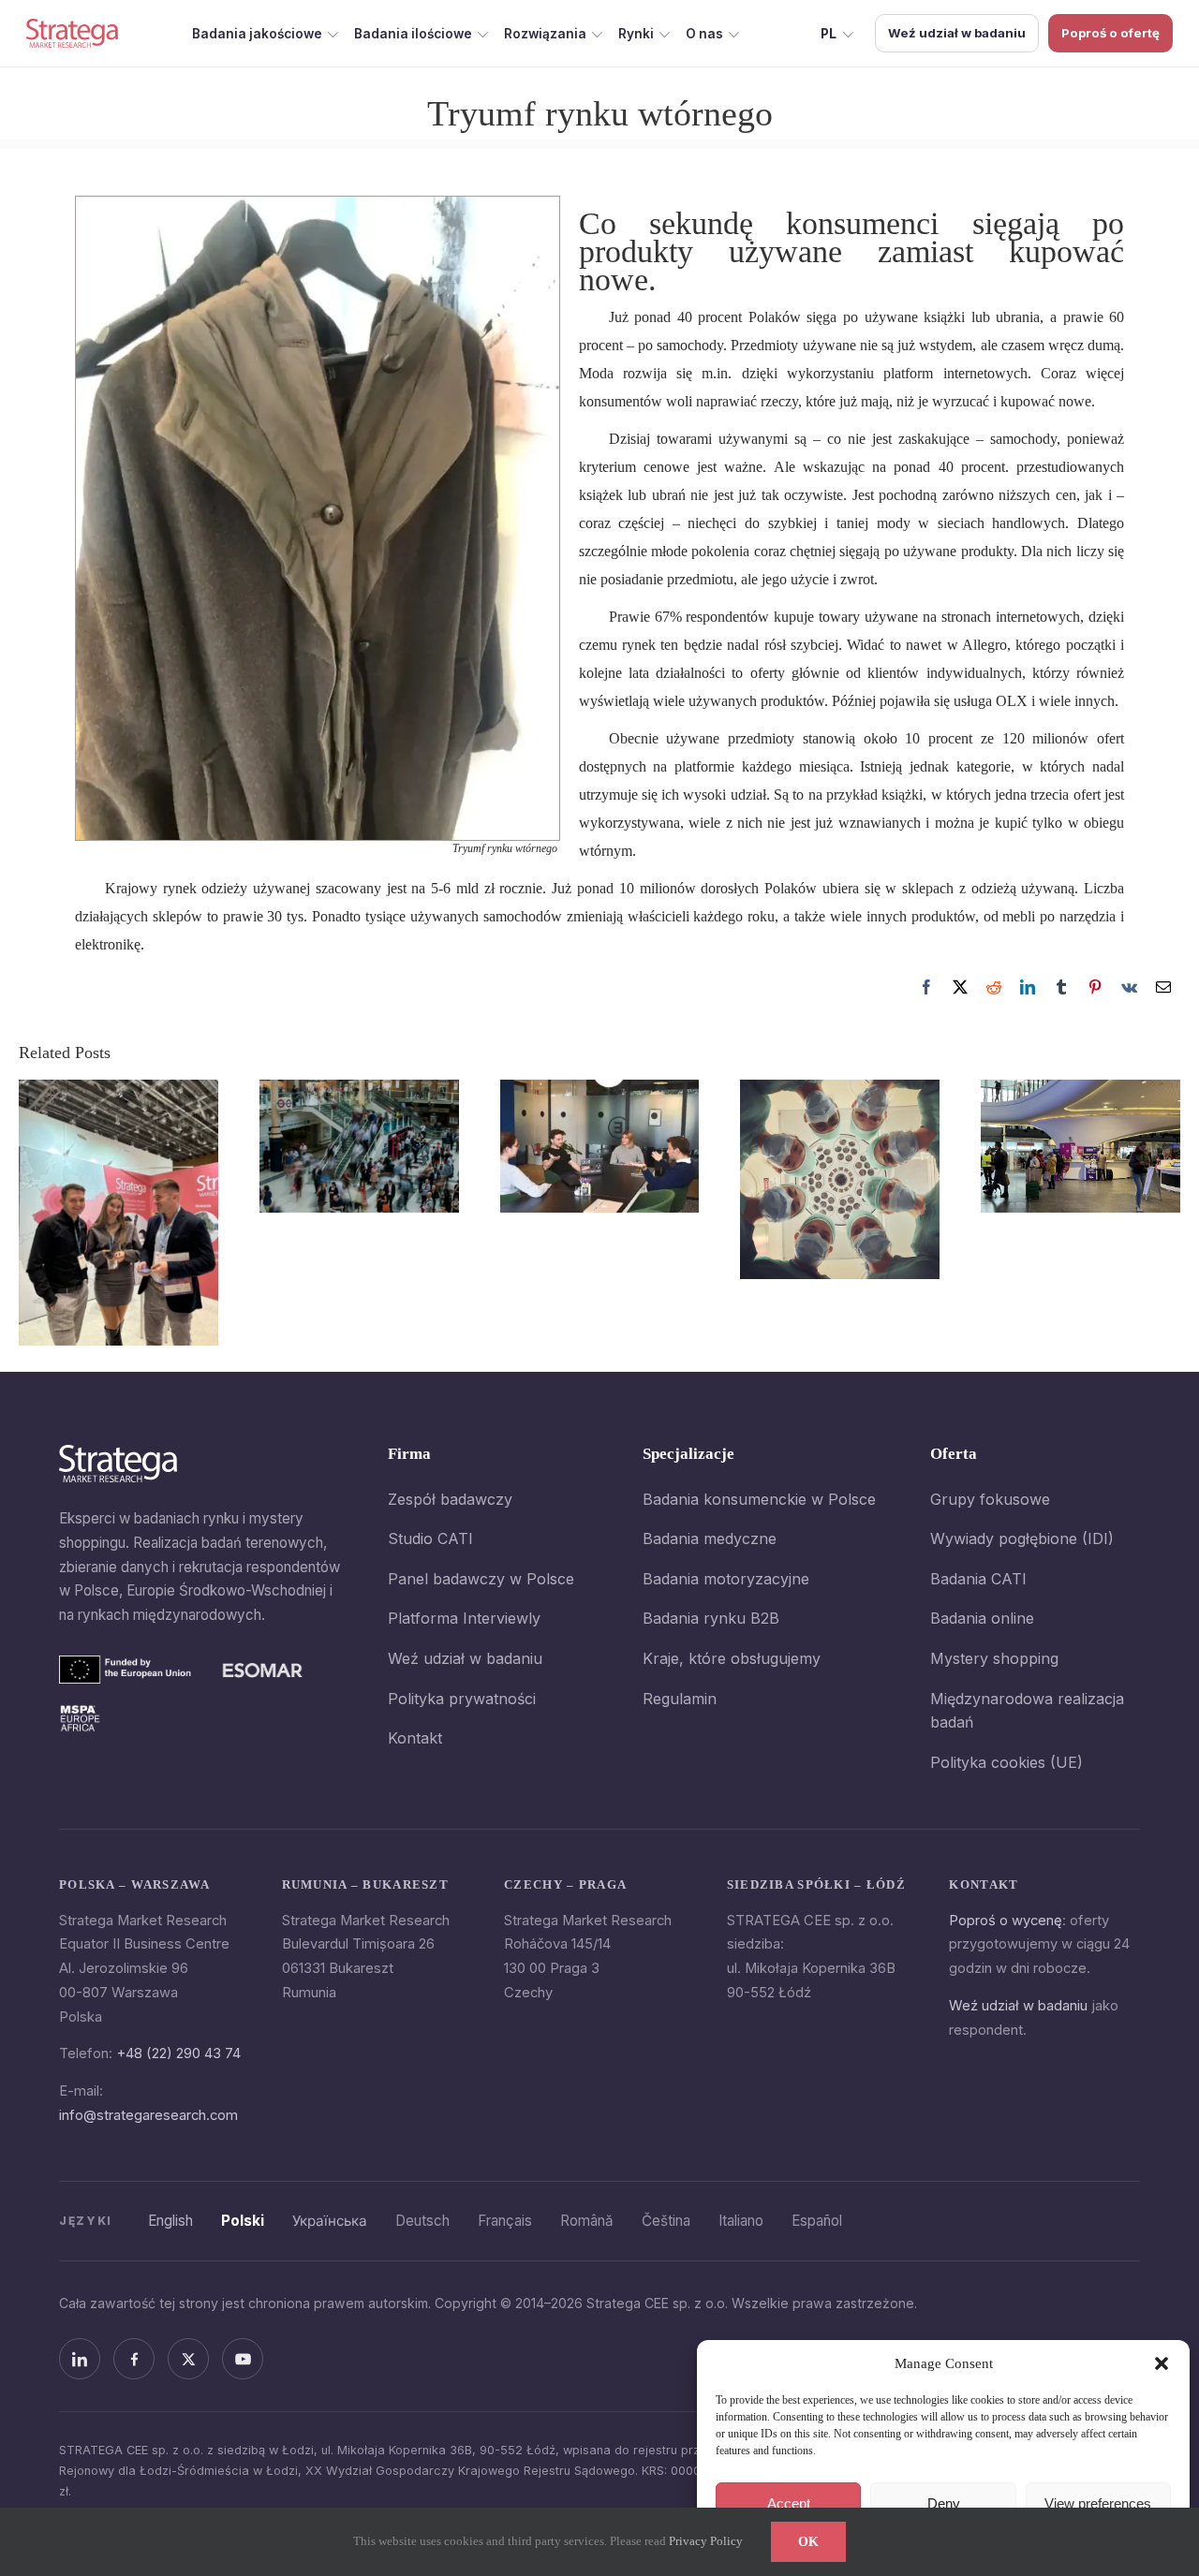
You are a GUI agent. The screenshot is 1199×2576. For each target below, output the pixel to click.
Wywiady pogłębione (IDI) (1022, 1538)
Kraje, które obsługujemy (732, 1658)
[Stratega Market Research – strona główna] (72, 33)
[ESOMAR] (263, 1670)
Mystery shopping (994, 1658)
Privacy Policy (706, 2541)
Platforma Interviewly (464, 1618)
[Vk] (1129, 987)
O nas (704, 34)
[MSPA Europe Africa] (80, 1718)
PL (829, 34)
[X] (960, 987)
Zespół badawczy (450, 1499)
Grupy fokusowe (990, 1499)
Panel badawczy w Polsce (481, 1579)
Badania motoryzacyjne (726, 1579)
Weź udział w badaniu (957, 33)
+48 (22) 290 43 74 (178, 2053)
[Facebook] (926, 987)
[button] (1162, 2363)
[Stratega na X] (188, 2359)
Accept (789, 2503)
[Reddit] (994, 987)
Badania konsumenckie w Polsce (759, 1499)
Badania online (982, 1618)
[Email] (1163, 987)
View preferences (1098, 2503)
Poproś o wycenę (1006, 1921)
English (170, 2221)
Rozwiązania (545, 34)
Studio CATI (430, 1538)
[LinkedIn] (1028, 987)
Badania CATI (978, 1579)
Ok (808, 2542)
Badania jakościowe (257, 34)
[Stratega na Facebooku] (134, 2359)
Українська (330, 2221)
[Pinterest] (1095, 987)
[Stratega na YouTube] (243, 2359)
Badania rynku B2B (711, 1618)
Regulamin (680, 1699)
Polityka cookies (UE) (1007, 1762)
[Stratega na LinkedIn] (80, 2359)
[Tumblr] (1061, 987)
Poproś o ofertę (1110, 33)
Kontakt (415, 1738)
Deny (944, 2503)
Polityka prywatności (462, 1699)
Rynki (636, 34)
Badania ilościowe (413, 34)
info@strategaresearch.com (148, 2115)
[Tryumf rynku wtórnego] (318, 205)
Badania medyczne (710, 1538)
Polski (243, 2221)
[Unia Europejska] (126, 1670)
